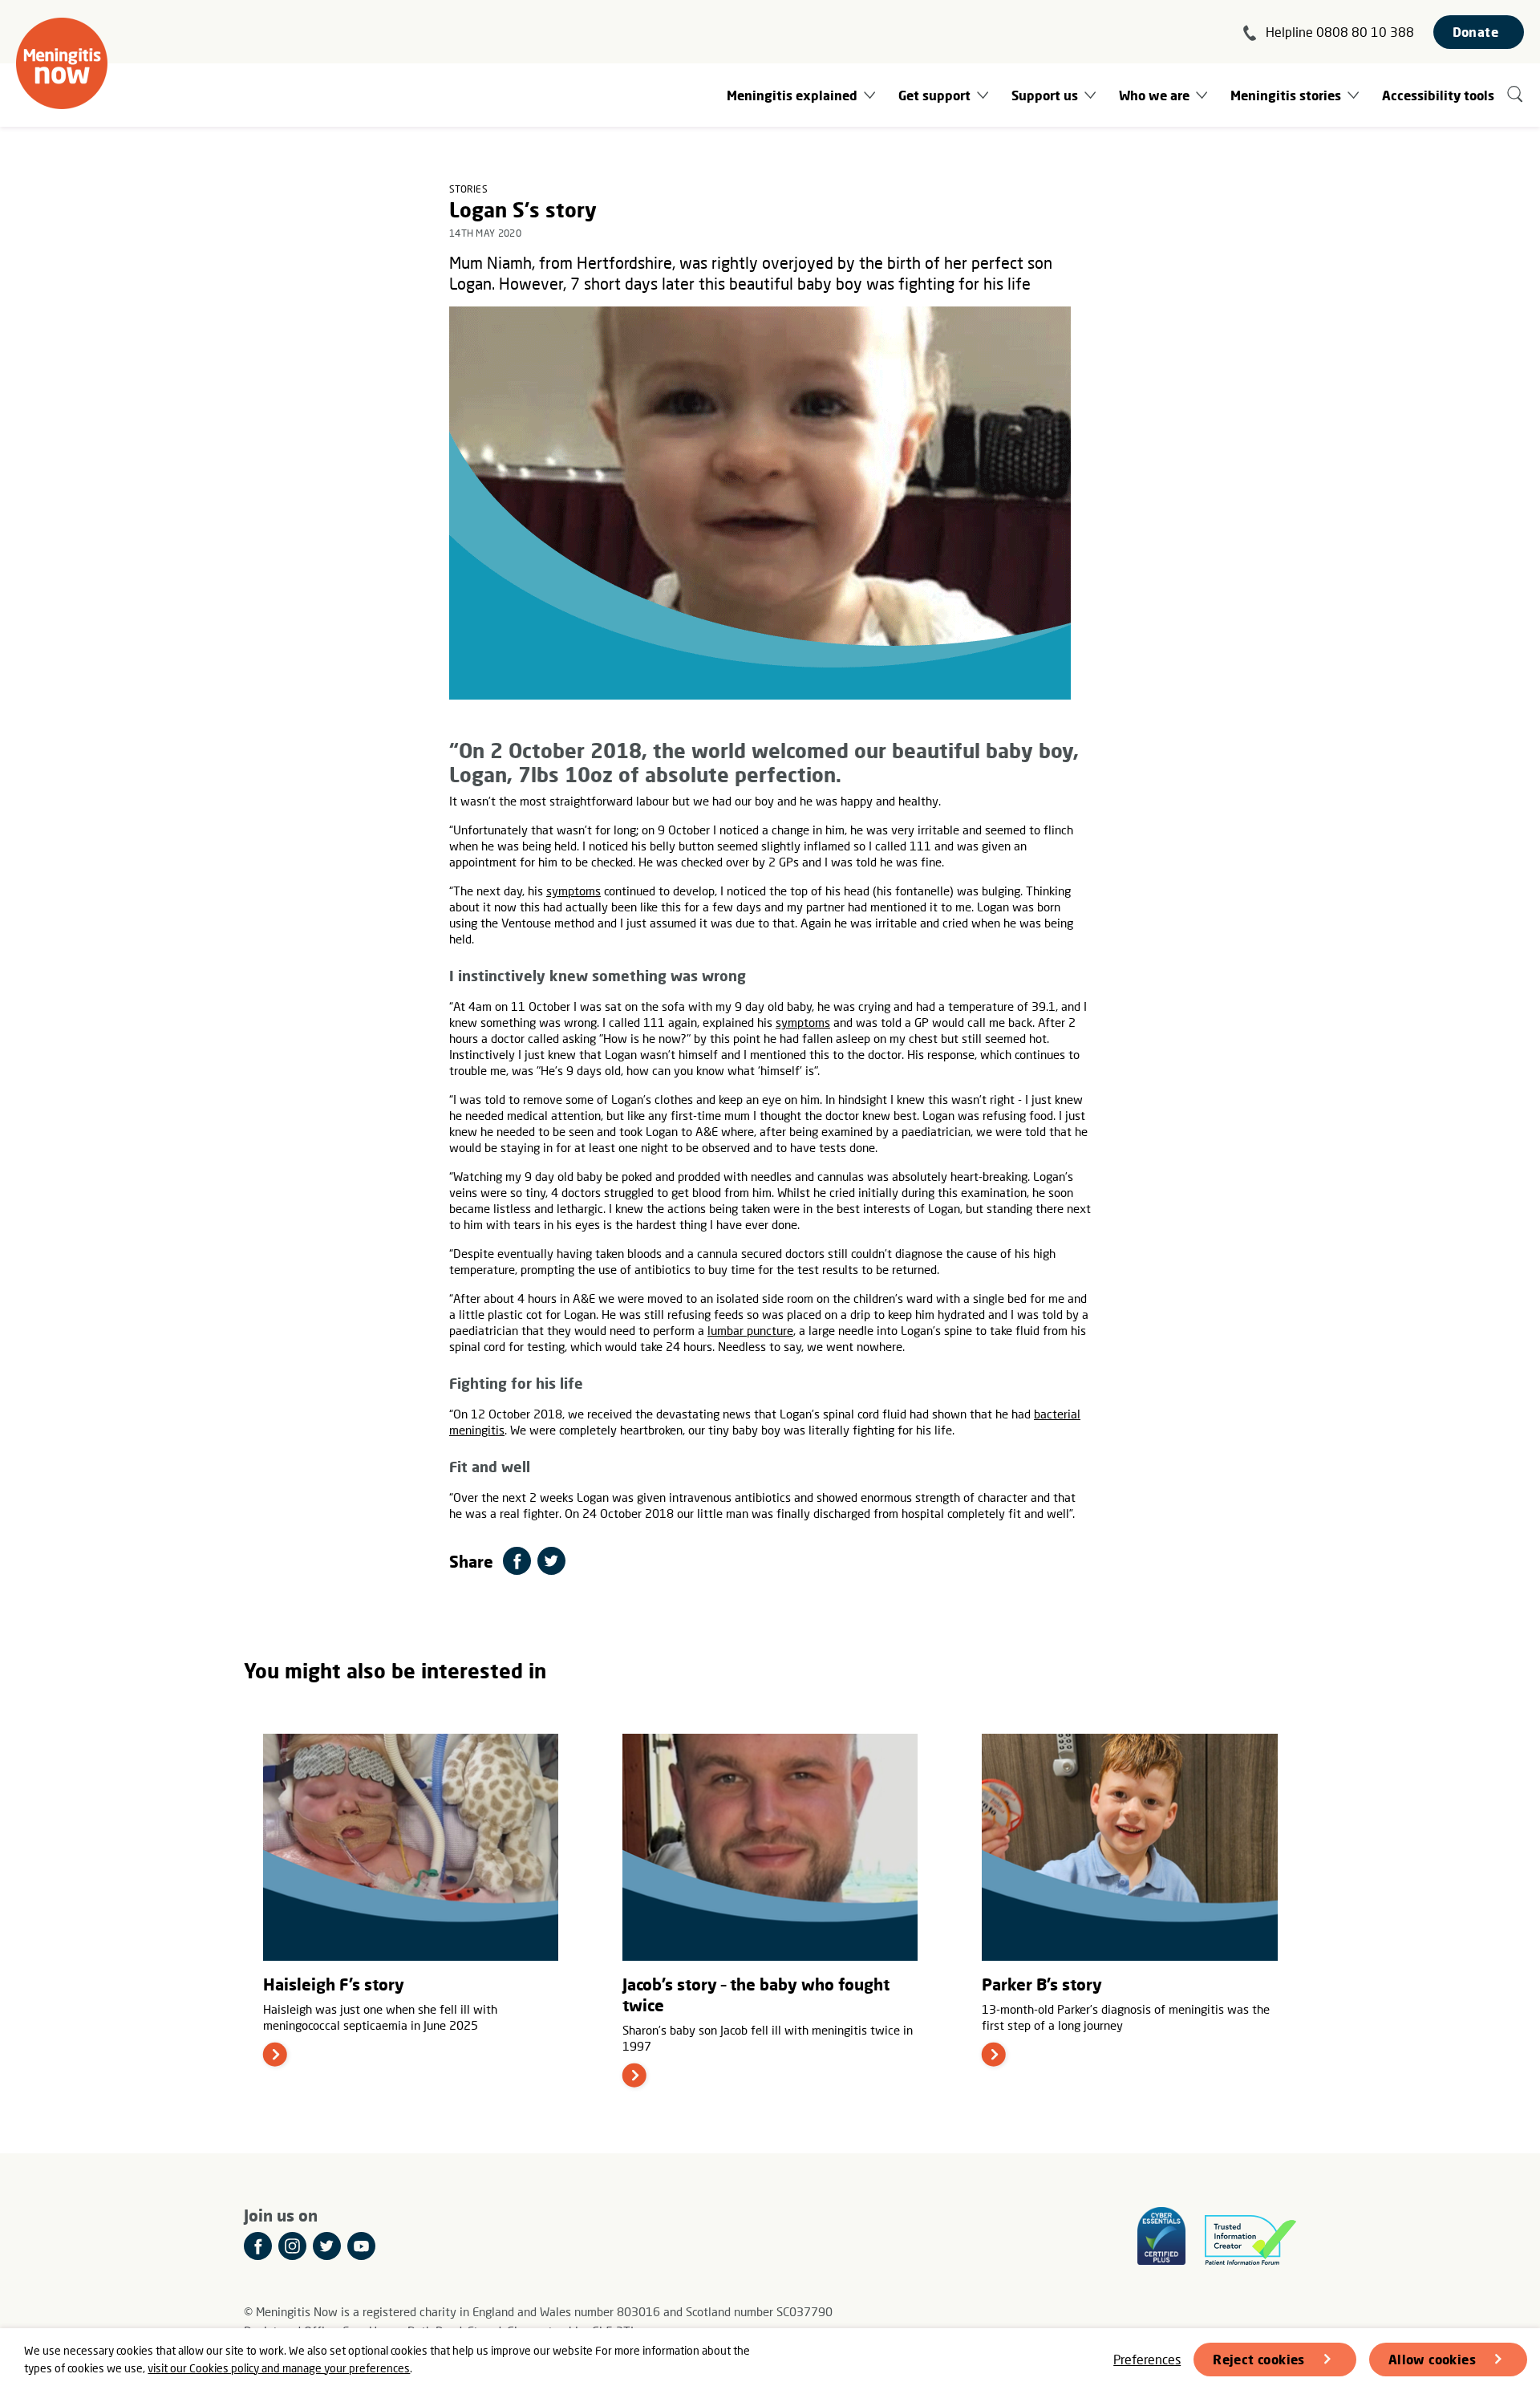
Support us (1045, 95)
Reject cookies (1259, 2359)
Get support (934, 95)
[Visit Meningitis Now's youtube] (361, 2246)
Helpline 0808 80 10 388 (1340, 32)
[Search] (1516, 95)
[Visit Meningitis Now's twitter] (327, 2246)
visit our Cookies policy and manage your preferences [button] (279, 2368)
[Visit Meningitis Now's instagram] (292, 2246)
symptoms (573, 891)
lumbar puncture (750, 1330)
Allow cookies (1432, 2359)
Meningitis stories (1286, 95)
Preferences (1147, 2359)
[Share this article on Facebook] (517, 1561)
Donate (1475, 32)
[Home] (62, 63)
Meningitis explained (792, 95)
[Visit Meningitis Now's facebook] (258, 2246)
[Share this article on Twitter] (551, 1561)
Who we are (1154, 95)
